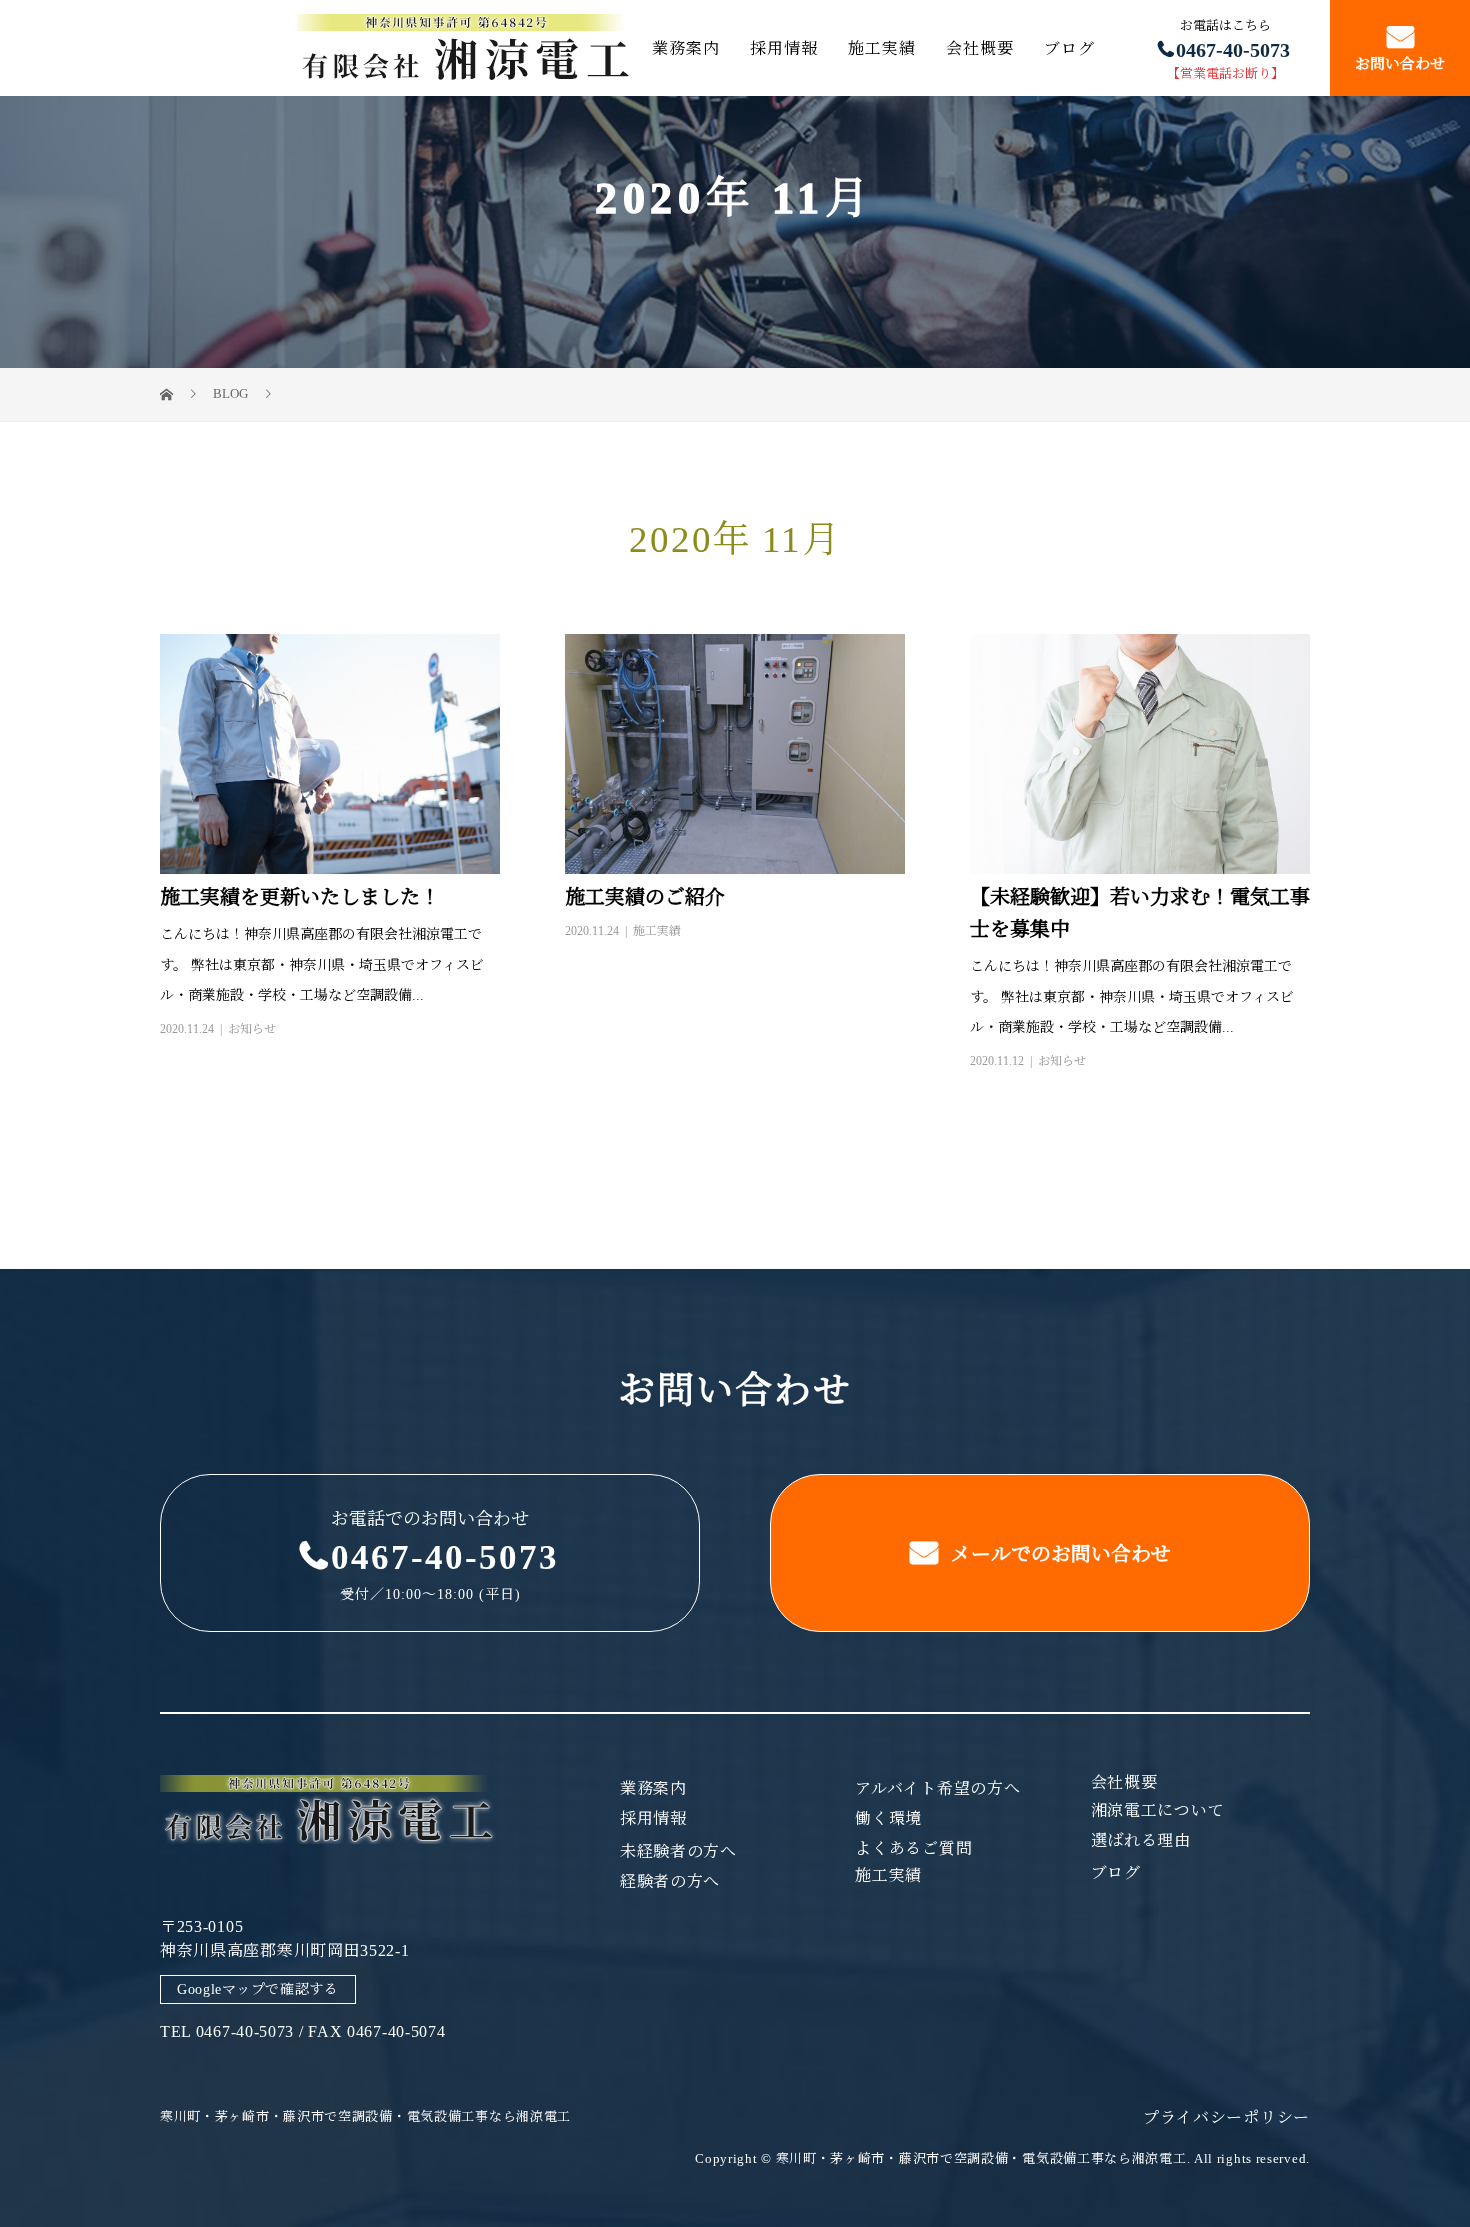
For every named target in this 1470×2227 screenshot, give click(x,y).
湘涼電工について (1158, 1811)
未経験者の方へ (678, 1852)
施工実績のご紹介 (645, 897)
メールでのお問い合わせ (1058, 1554)
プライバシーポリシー (1226, 2117)
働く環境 (888, 1819)
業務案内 (686, 47)
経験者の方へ (670, 1882)
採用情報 (784, 47)
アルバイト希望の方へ (937, 1789)
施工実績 (882, 47)
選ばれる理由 (1141, 1841)
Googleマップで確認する (258, 1989)
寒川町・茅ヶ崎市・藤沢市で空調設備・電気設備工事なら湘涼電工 (365, 2116)
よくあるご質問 (913, 1849)
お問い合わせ (1400, 65)
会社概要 (980, 47)
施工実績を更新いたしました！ (300, 897)
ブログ (1069, 47)
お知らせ (252, 1029)
